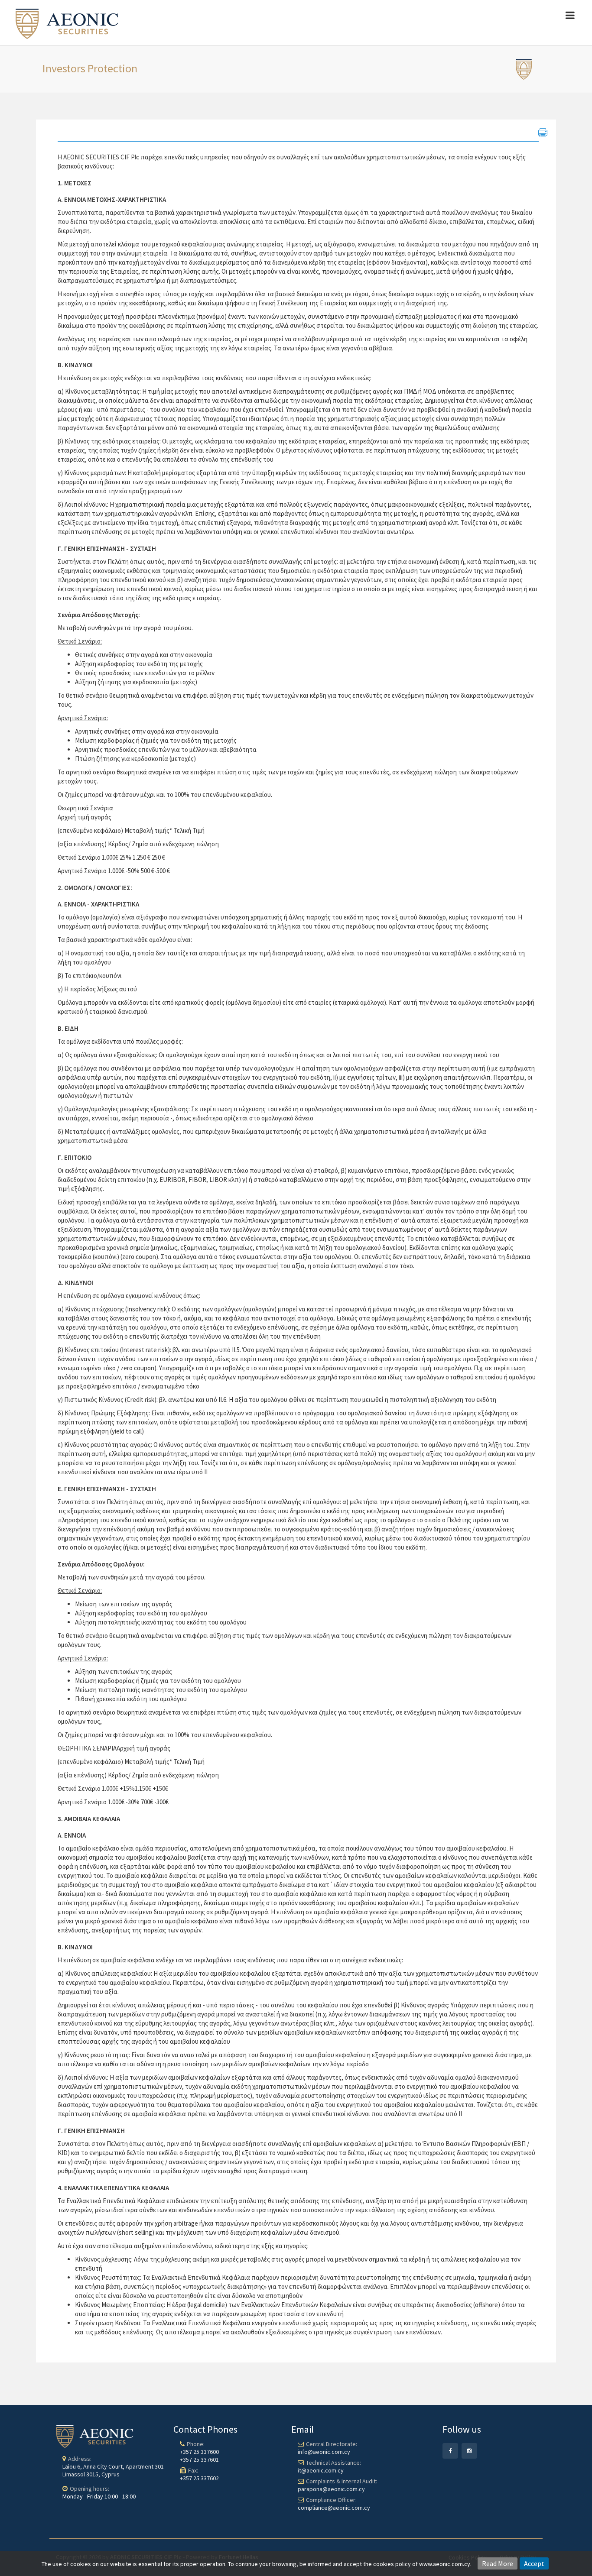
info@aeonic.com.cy (324, 2452)
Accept (534, 2563)
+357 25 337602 (199, 2478)
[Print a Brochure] (543, 133)
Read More (498, 2563)
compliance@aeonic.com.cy (334, 2508)
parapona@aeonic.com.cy (331, 2489)
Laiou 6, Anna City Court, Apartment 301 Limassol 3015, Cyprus (113, 2470)
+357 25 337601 (199, 2459)
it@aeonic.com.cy (321, 2470)
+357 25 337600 (199, 2452)
